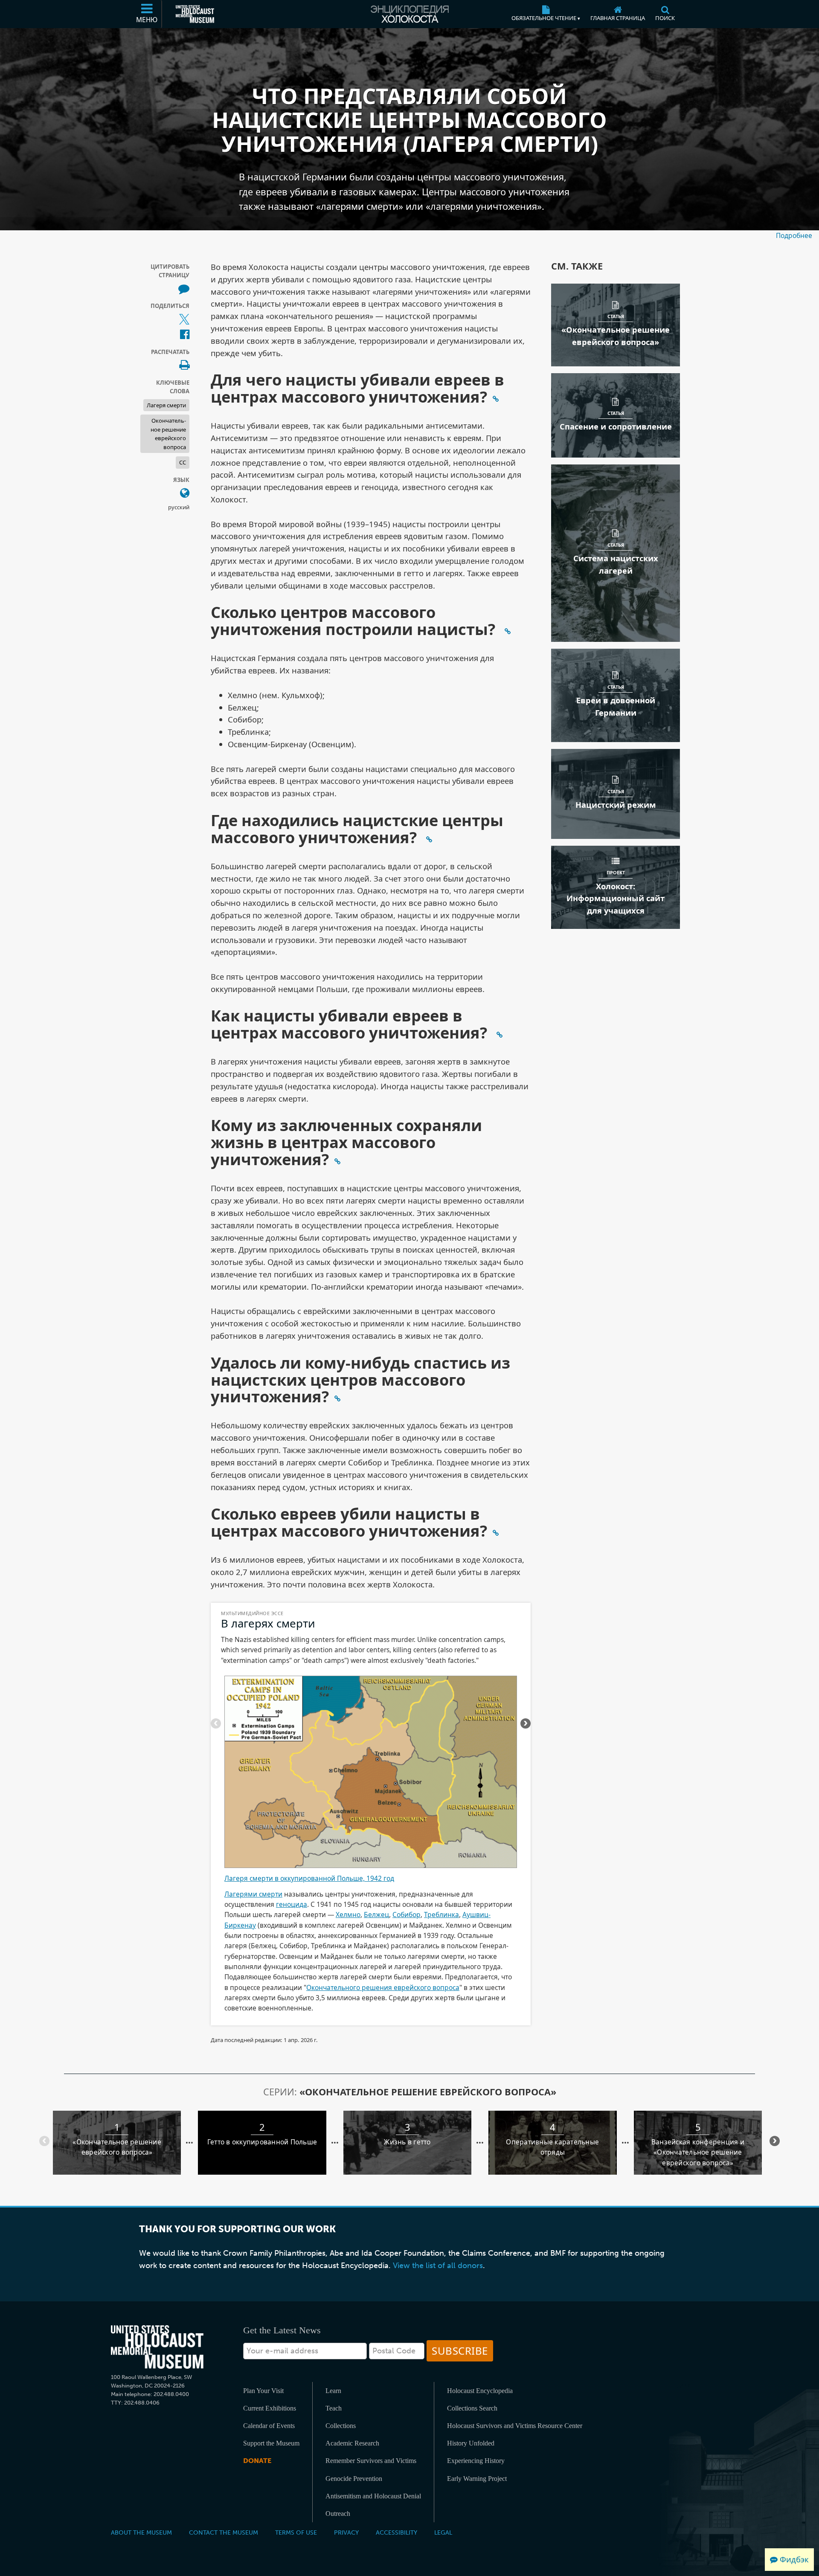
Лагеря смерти (166, 405)
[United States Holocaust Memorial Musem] (157, 2347)
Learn (333, 2391)
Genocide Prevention (354, 2479)
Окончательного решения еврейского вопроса (383, 1987)
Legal (443, 2532)
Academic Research (352, 2443)
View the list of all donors (438, 2266)
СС (183, 462)
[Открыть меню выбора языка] (185, 493)
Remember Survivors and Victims (371, 2461)
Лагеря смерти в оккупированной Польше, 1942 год (309, 1878)
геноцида (292, 1904)
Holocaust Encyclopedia (480, 2391)
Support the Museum (271, 2443)
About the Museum (141, 2532)
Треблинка (441, 1915)
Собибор (407, 1915)
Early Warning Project (477, 2479)
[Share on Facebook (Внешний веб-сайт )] (185, 335)
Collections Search (472, 2408)
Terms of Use (296, 2532)
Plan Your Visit (263, 2391)
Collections (341, 2426)
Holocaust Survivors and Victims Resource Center (515, 2426)
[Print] (184, 366)
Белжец (376, 1915)
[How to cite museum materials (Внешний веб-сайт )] (184, 289)
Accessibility (396, 2532)
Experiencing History (476, 2461)
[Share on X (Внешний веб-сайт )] (184, 320)
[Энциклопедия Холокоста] (409, 14)
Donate (257, 2461)
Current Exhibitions (270, 2408)
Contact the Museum (224, 2532)
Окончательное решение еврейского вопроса (168, 434)
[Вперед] (216, 1723)
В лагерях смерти (268, 1623)
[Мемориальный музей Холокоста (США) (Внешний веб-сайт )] (195, 14)
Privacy (346, 2532)
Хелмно (348, 1915)
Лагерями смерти (253, 1894)
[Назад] (526, 1723)
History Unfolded (471, 2443)
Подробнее (794, 235)
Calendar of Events (269, 2426)
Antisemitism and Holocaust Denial (373, 2496)
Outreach (338, 2514)
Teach (334, 2408)
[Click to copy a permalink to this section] (496, 398)
